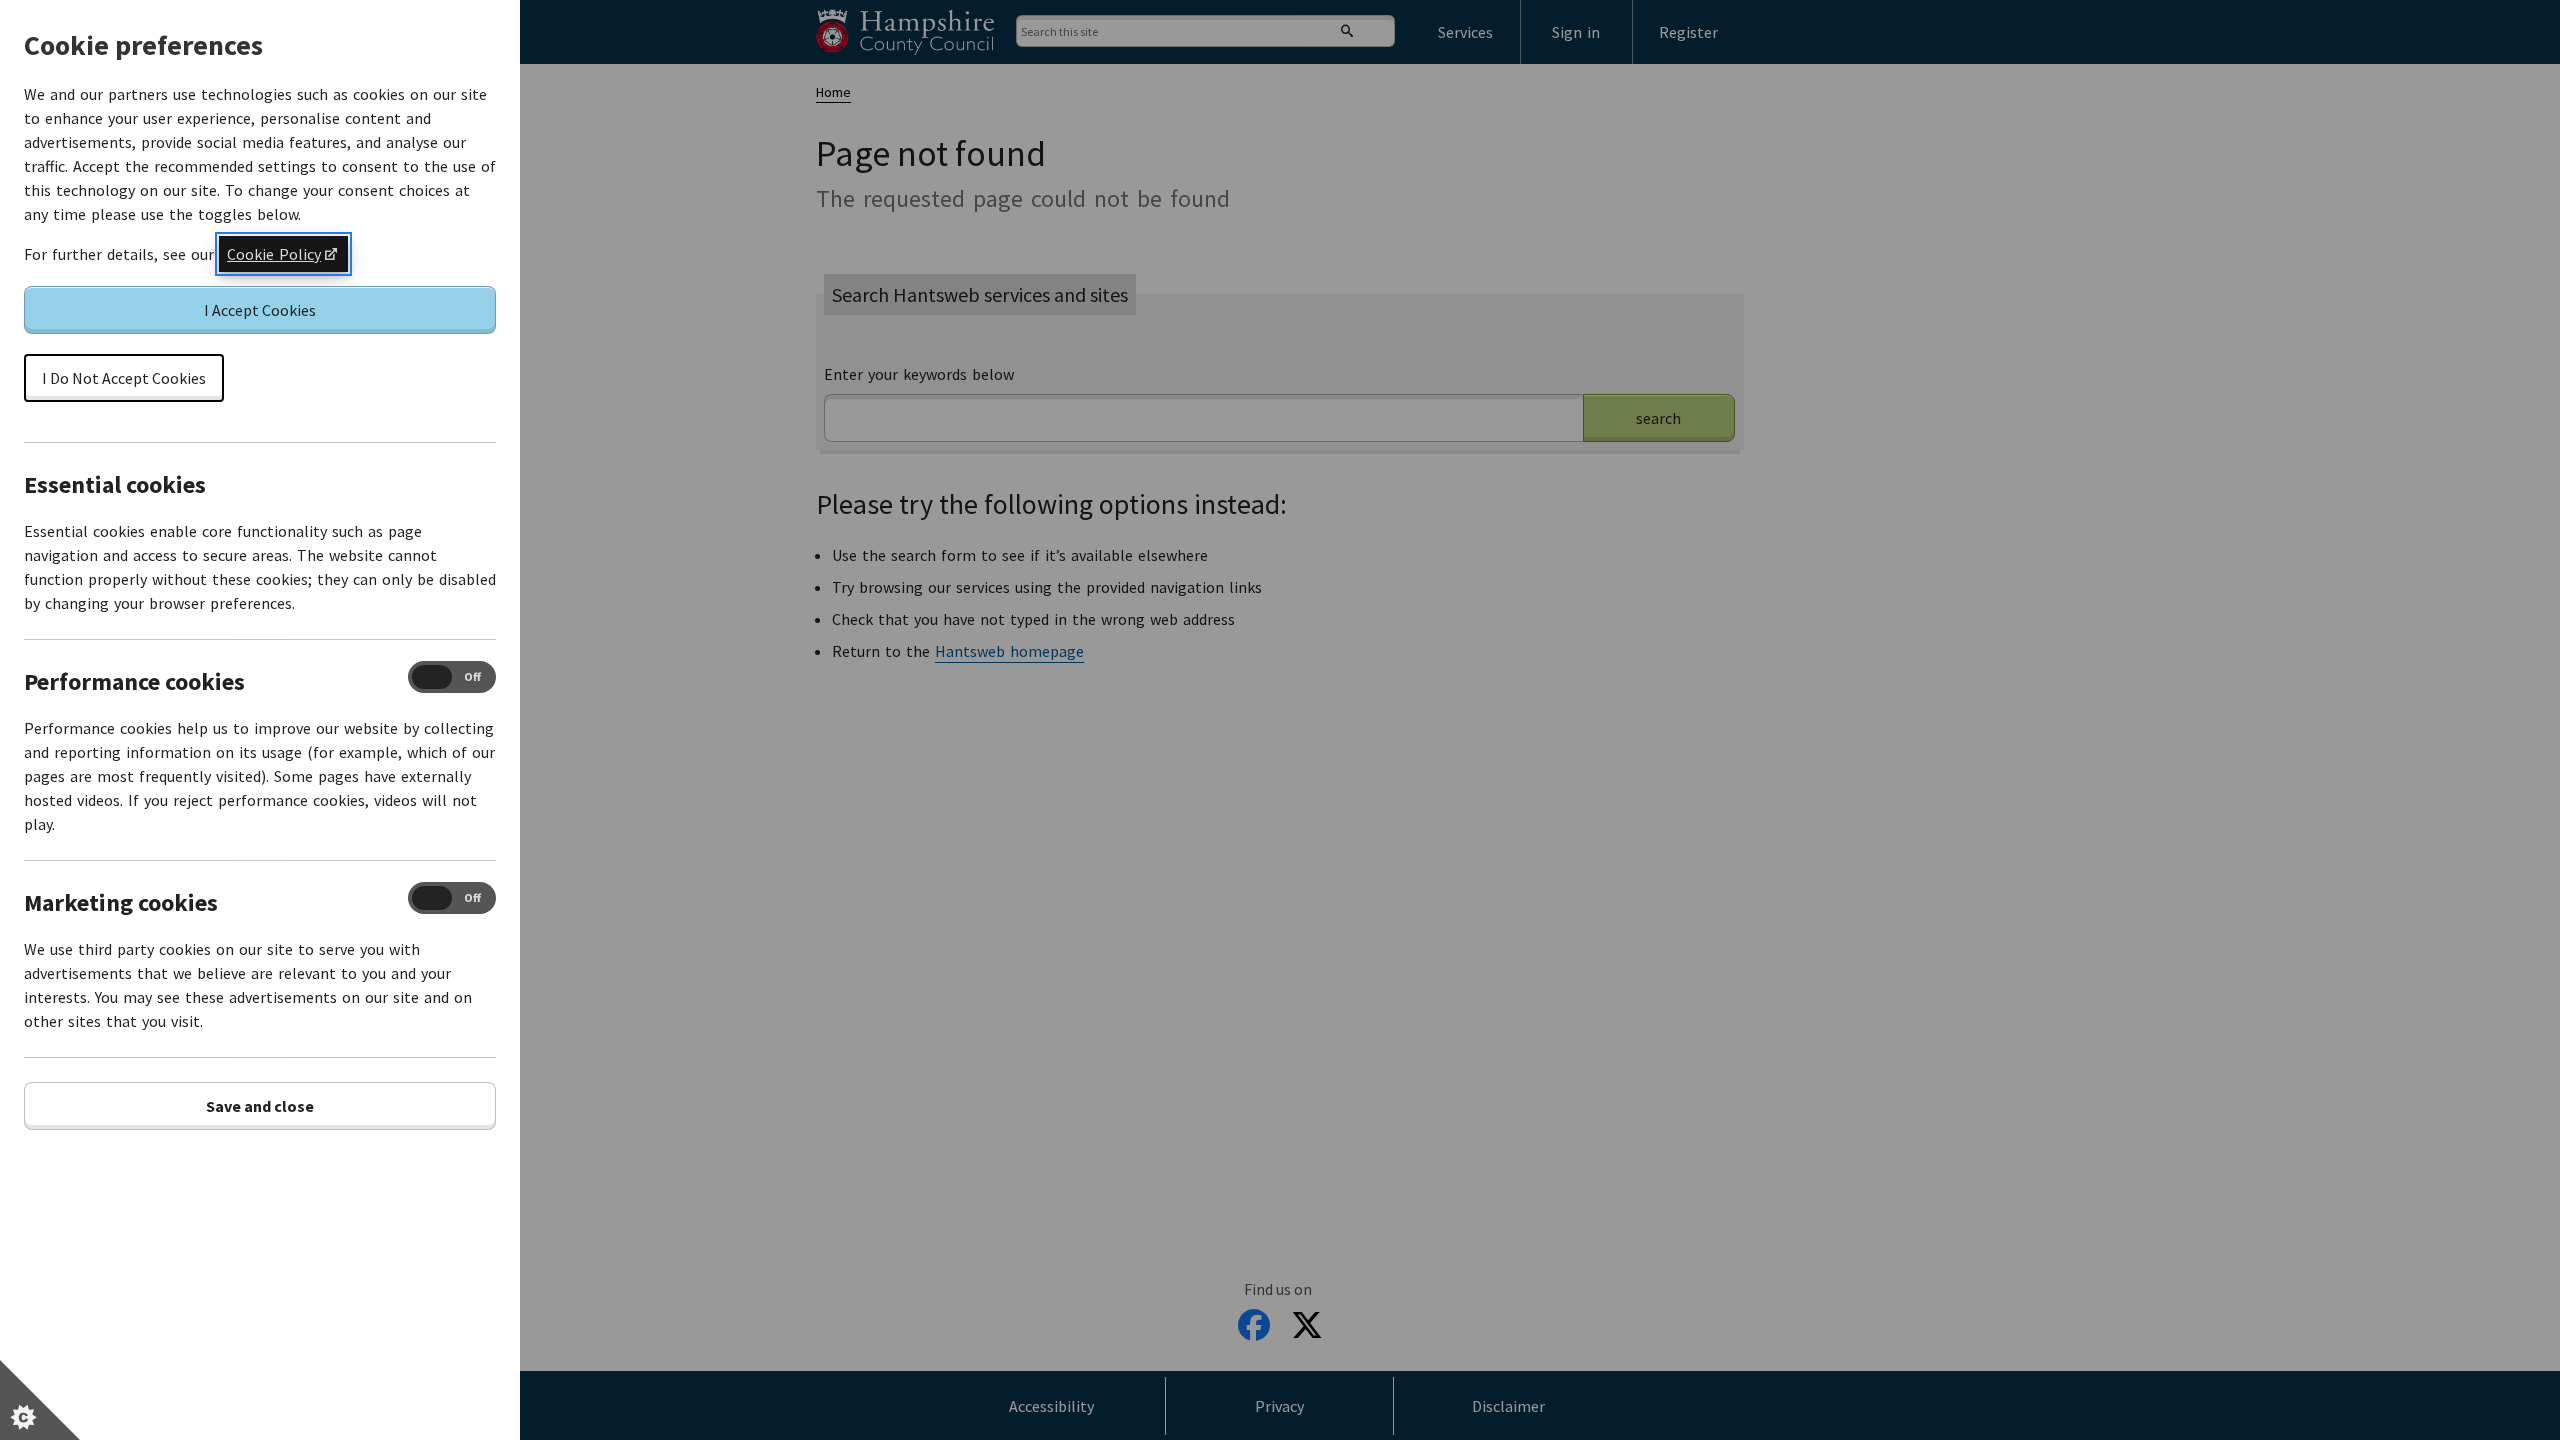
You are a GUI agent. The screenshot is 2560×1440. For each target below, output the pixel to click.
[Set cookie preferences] (40, 1400)
